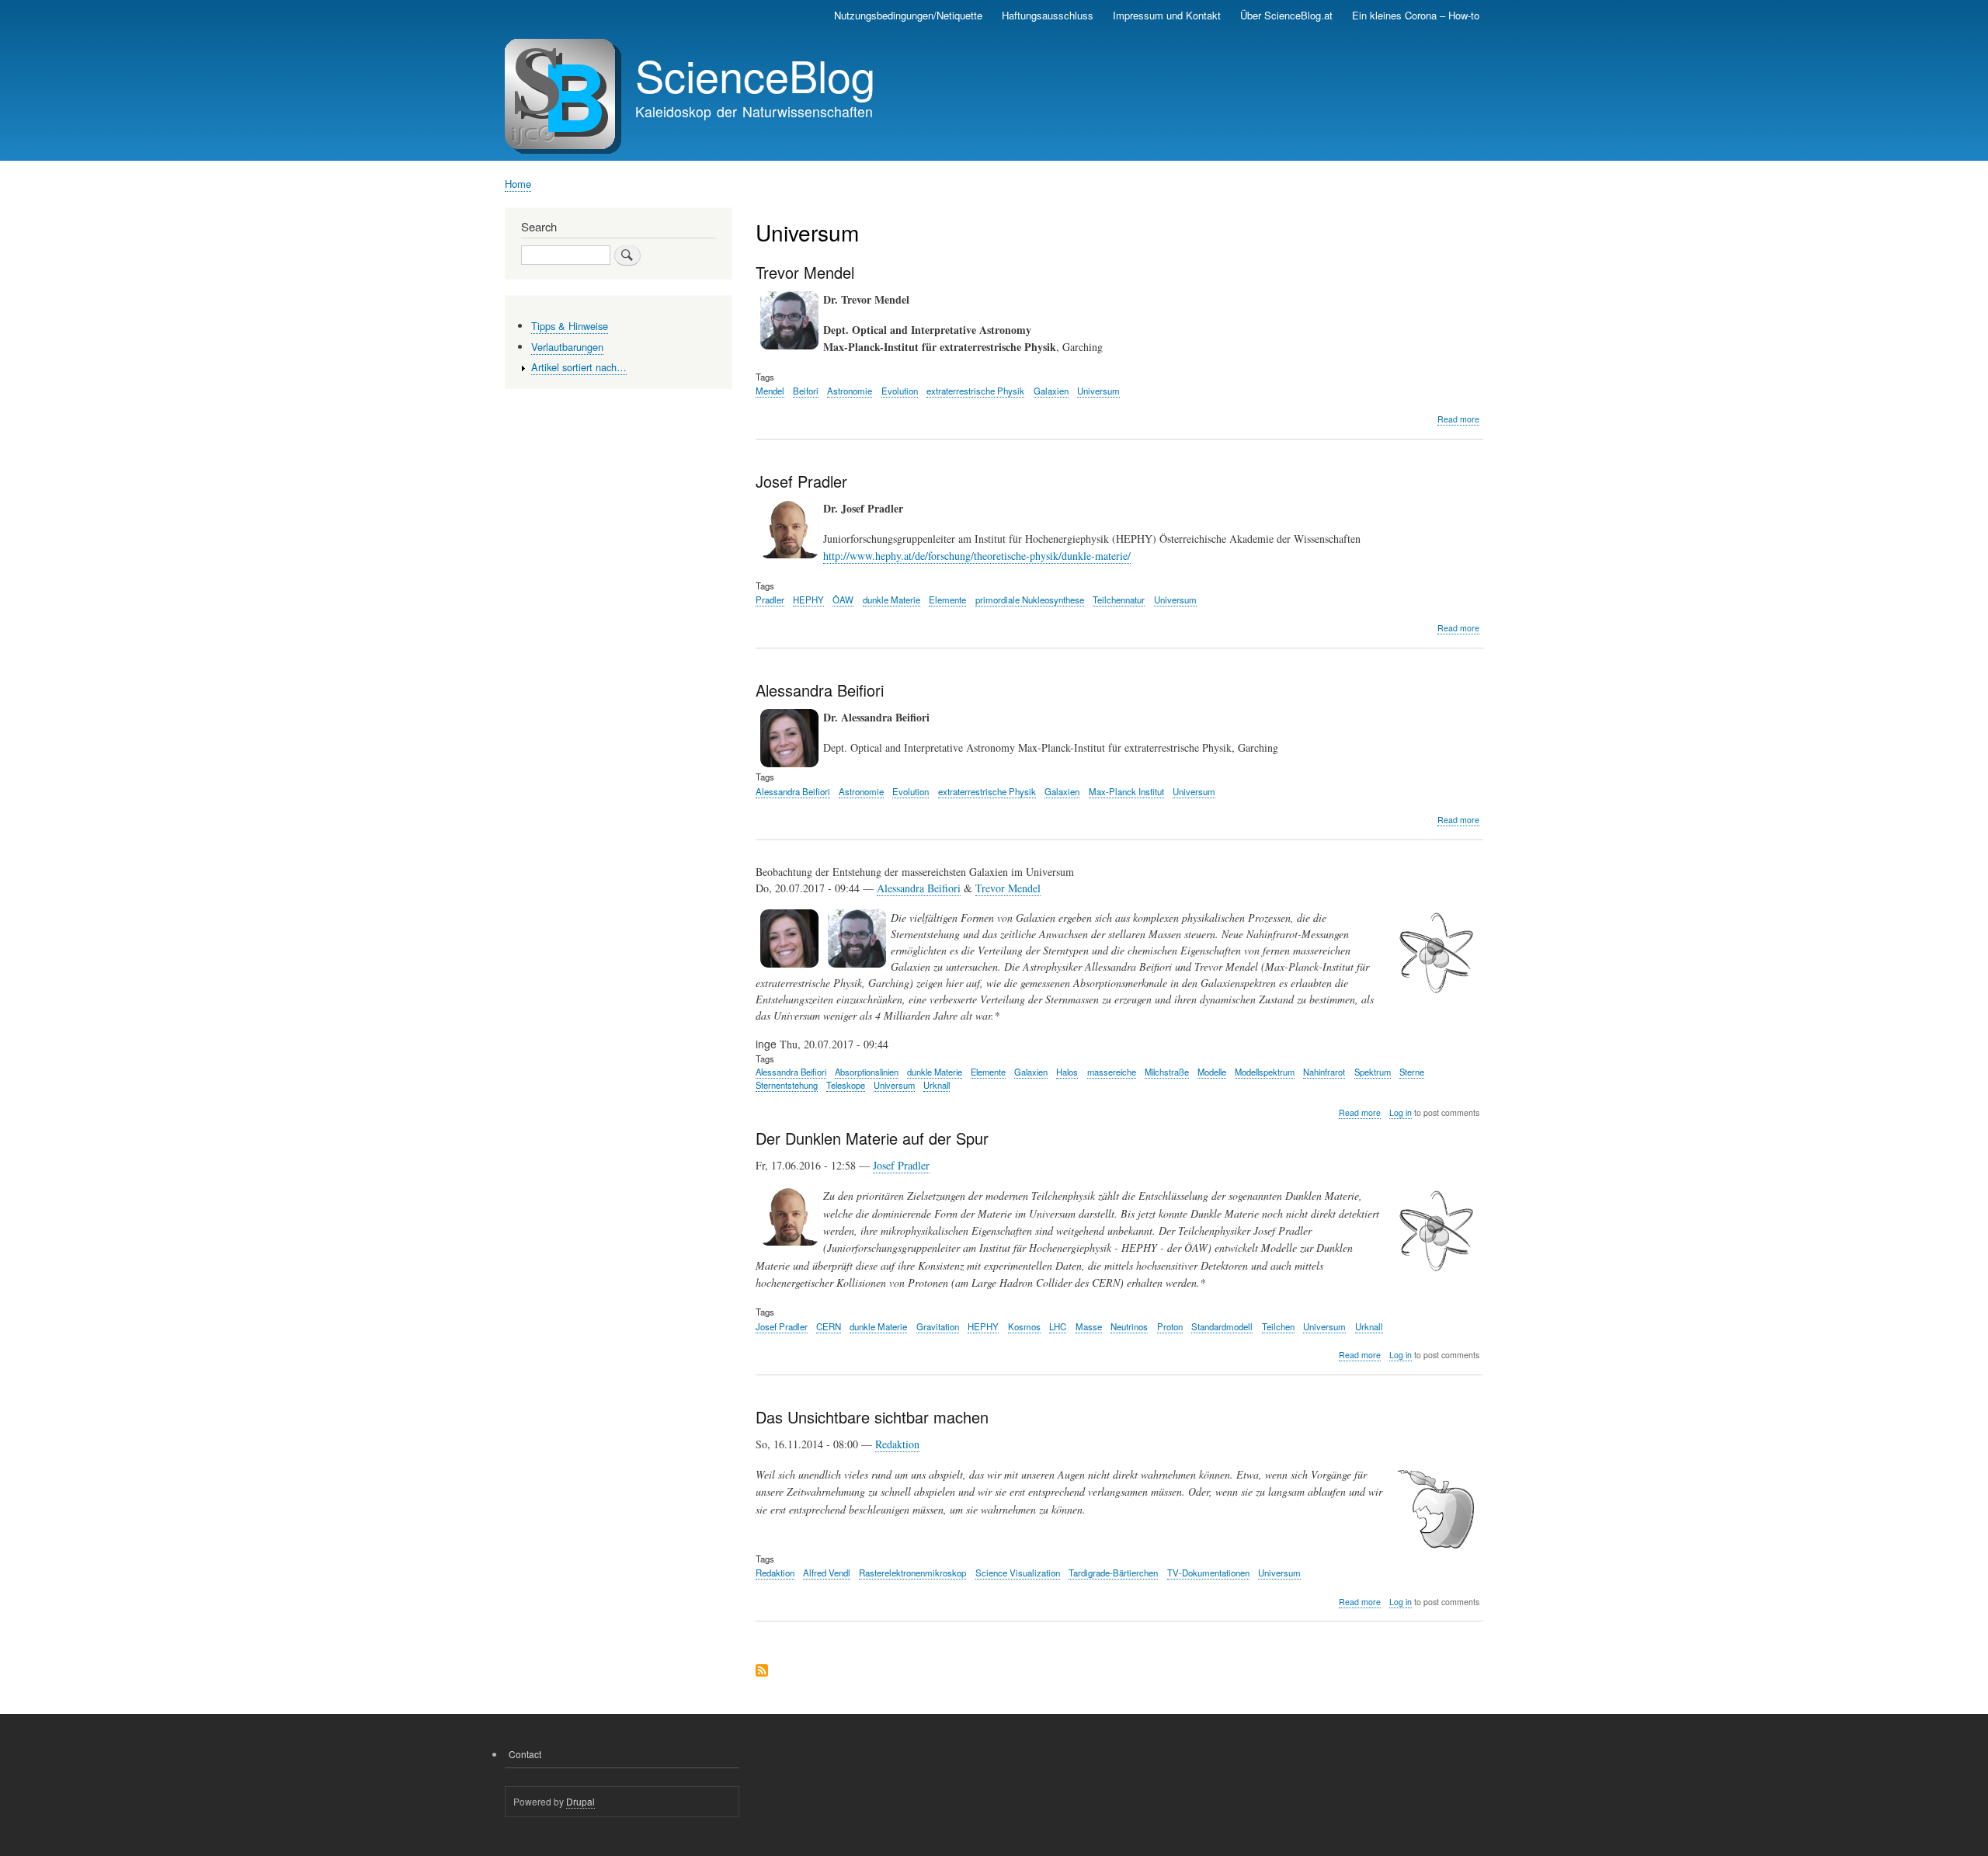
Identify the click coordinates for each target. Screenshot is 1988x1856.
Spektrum (1373, 1072)
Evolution (900, 391)
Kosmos (1024, 1326)
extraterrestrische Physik (975, 391)
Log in (1401, 1112)
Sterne (1412, 1072)
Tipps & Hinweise (570, 326)
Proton (1170, 1326)
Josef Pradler (901, 1165)
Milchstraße (1167, 1072)
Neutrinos (1129, 1326)
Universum (1098, 391)
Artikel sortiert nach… (579, 367)
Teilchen (1278, 1326)
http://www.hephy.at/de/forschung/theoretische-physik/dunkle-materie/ (977, 556)
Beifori (806, 391)
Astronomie (850, 391)
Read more (1458, 419)
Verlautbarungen (567, 347)
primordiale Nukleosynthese (1030, 600)
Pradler (770, 600)
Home (518, 184)
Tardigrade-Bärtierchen (1113, 1573)
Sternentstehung (787, 1085)
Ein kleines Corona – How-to (1416, 15)
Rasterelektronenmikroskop (912, 1573)
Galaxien (1051, 391)
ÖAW (843, 600)
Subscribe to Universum (762, 1672)
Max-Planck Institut (1126, 791)
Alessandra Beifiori (793, 791)
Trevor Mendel (1008, 888)
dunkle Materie (891, 600)
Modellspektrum (1265, 1072)
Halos (1067, 1072)
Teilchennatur (1119, 600)
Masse (1089, 1326)
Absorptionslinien (867, 1072)
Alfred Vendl (827, 1573)
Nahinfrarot (1324, 1072)
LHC (1058, 1326)
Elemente (947, 600)
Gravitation (938, 1326)
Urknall (937, 1085)
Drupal (580, 1801)
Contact (525, 1754)
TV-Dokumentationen (1208, 1573)
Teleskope (846, 1085)
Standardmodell (1222, 1326)
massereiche (1112, 1072)
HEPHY (808, 600)
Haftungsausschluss (1048, 15)
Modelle (1212, 1072)
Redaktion (897, 1444)
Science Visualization (1018, 1573)
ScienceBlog (755, 75)
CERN (829, 1326)
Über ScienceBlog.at (1286, 15)
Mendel (770, 391)
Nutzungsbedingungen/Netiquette (908, 15)
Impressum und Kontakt (1167, 15)
